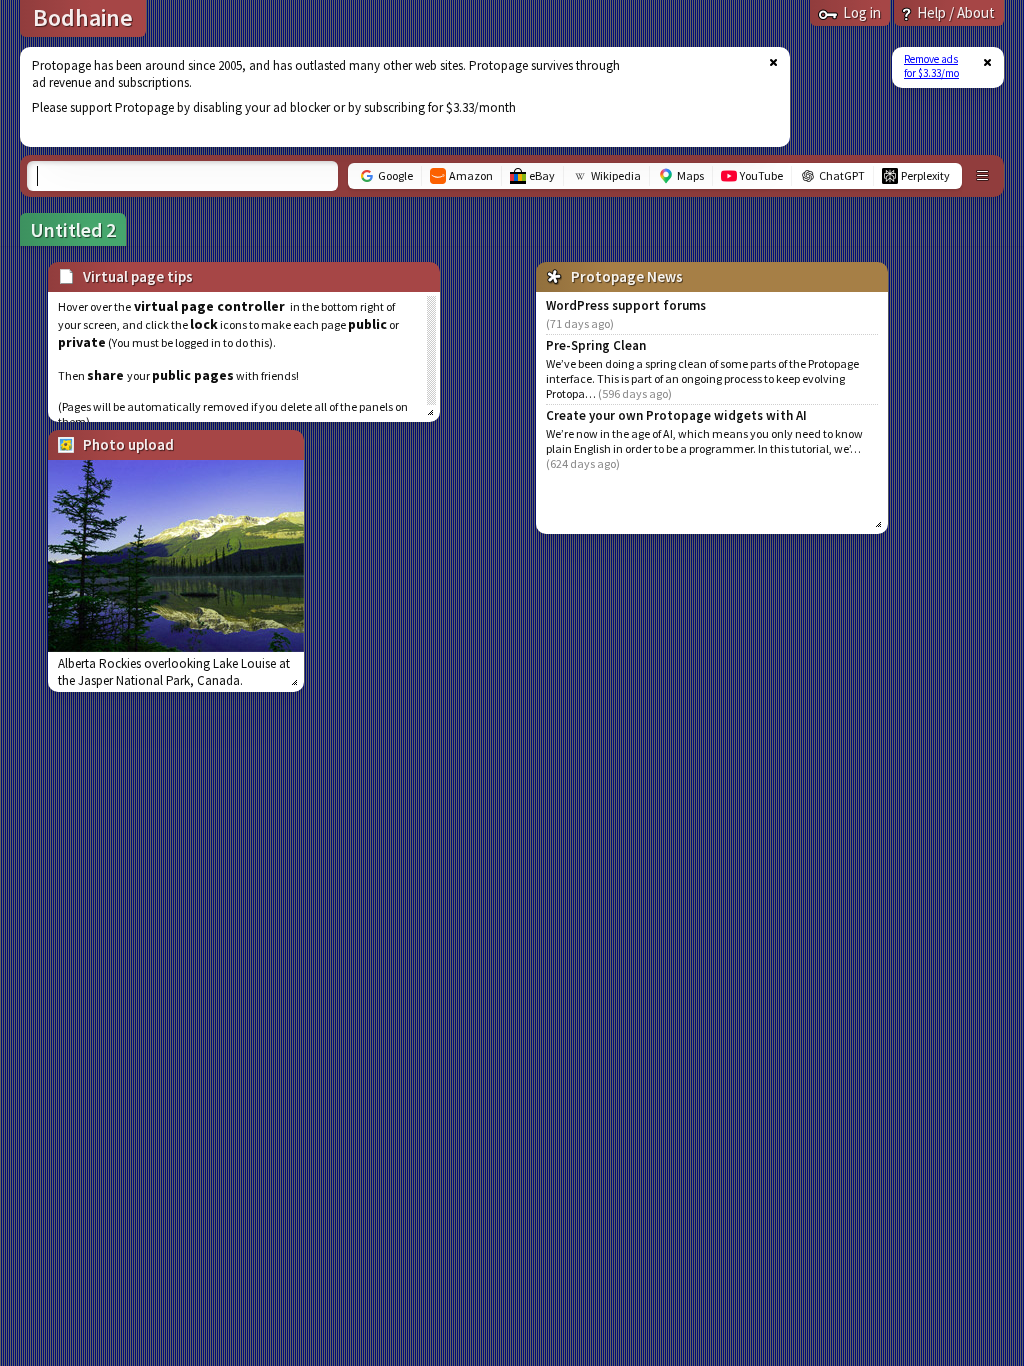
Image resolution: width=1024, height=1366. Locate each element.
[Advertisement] (393, 97)
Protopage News (627, 276)
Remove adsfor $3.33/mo (931, 66)
